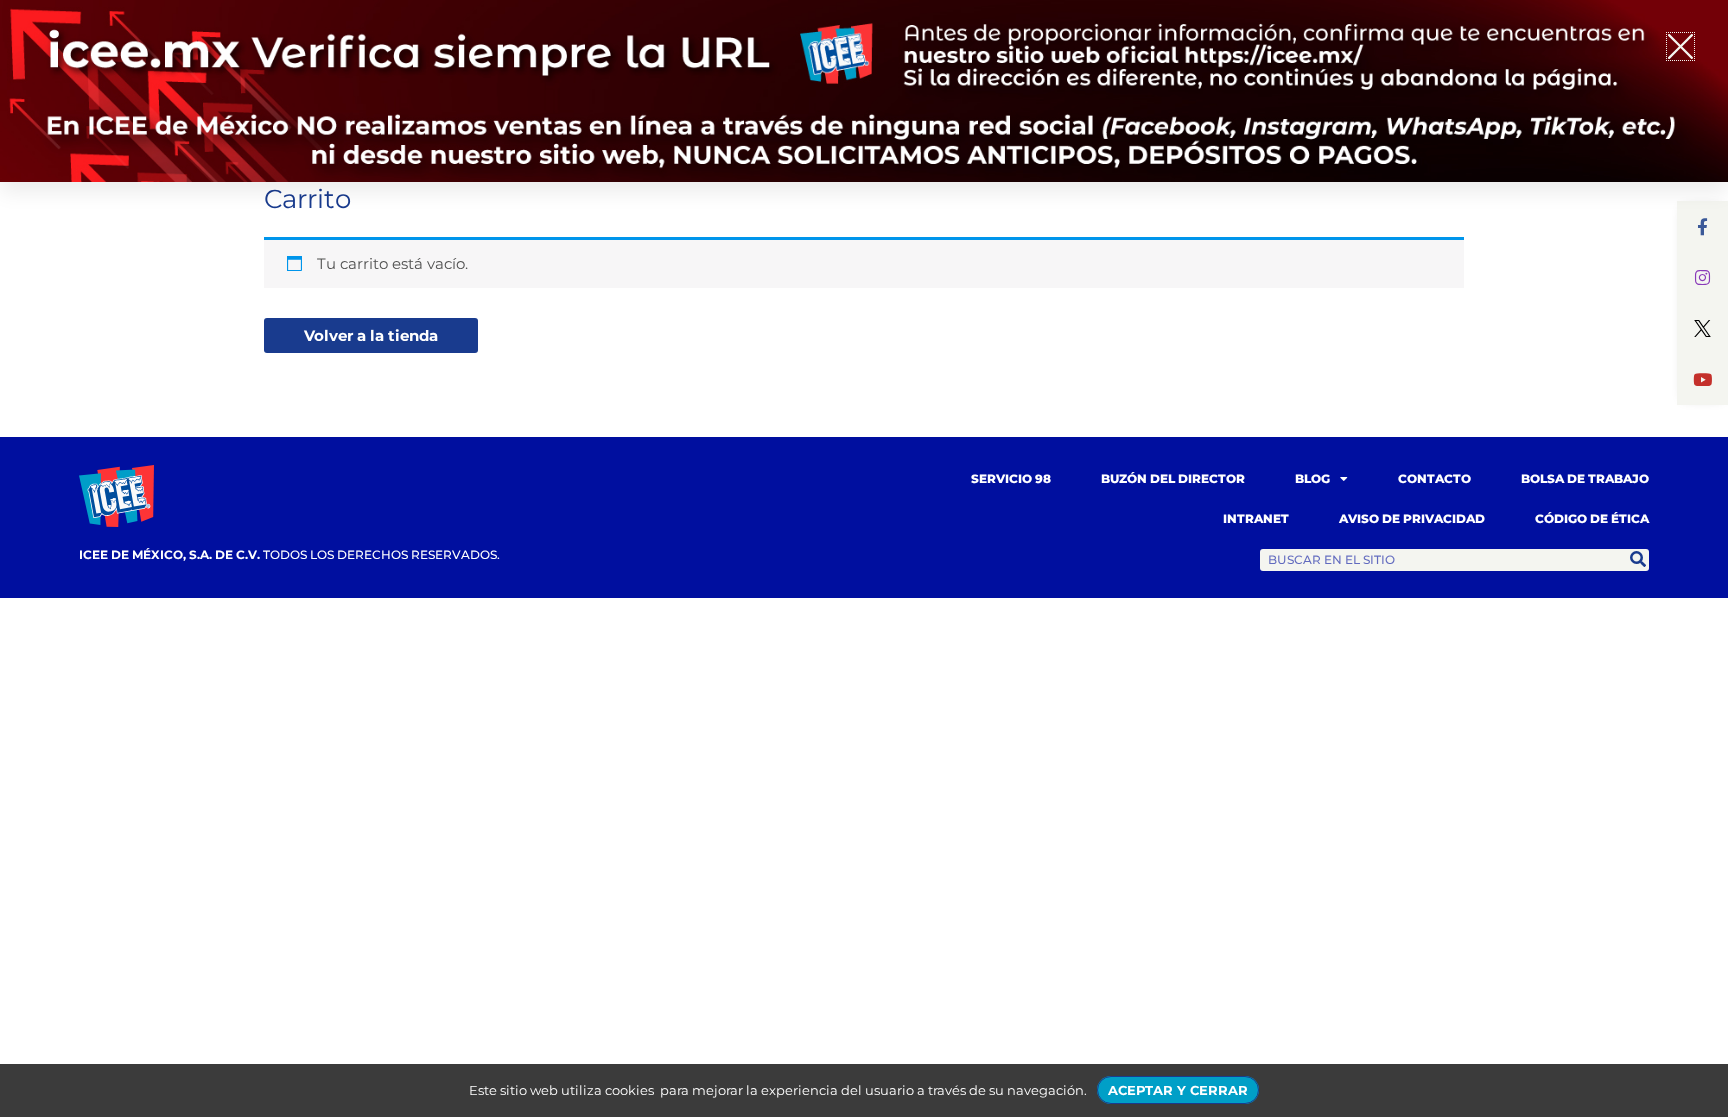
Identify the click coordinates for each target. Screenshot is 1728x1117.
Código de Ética (1592, 518)
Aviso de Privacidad (1412, 518)
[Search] (1638, 560)
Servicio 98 (1011, 478)
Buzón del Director (1173, 478)
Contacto (1434, 478)
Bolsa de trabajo (1585, 478)
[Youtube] (1702, 379)
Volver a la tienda (371, 335)
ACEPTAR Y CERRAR (1178, 1090)
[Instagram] (1702, 277)
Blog (1312, 478)
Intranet (1256, 518)
